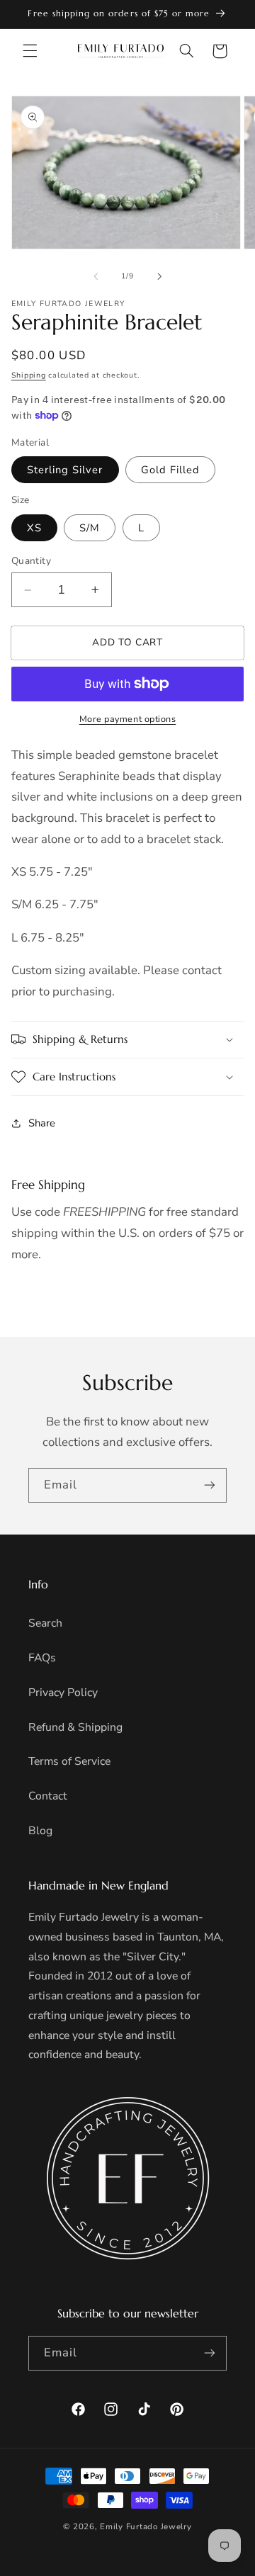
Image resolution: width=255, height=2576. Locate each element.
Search (45, 1623)
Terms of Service (69, 1761)
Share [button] (42, 1123)
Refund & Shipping (75, 1727)
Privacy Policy (63, 1693)
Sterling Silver (65, 470)
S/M (90, 528)
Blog (40, 1831)
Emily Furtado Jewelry (146, 2526)
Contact (48, 1796)
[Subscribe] (210, 1485)
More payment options (128, 719)
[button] (30, 51)
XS (34, 528)
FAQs (42, 1658)
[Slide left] (96, 276)
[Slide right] (159, 276)
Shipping (29, 375)
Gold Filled (171, 470)
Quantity (31, 561)
